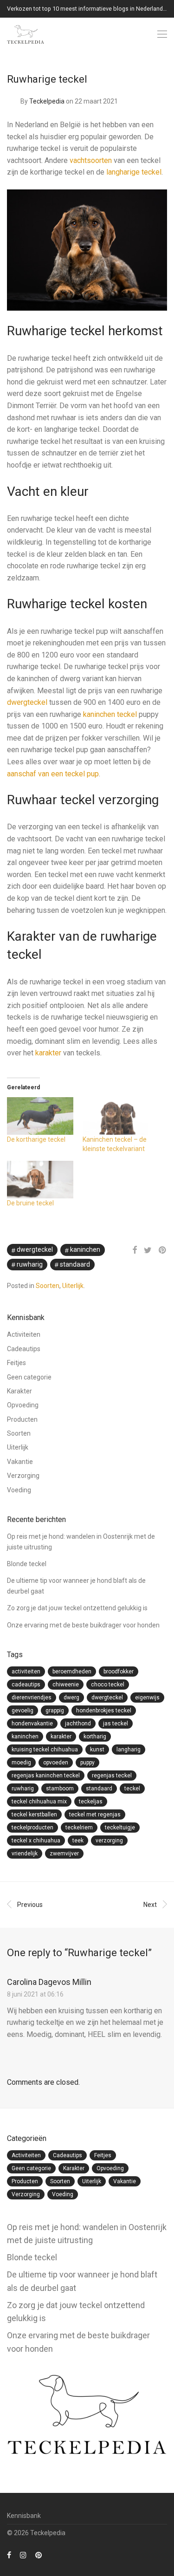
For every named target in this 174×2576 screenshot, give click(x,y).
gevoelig (23, 1711)
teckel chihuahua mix (39, 1802)
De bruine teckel (30, 1203)
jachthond (78, 1724)
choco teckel (108, 1685)
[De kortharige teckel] (40, 1116)
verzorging (109, 1841)
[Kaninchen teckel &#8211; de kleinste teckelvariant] (116, 1116)
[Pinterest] (39, 2555)
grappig (55, 1711)
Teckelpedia (47, 101)
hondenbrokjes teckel (104, 1711)
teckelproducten (32, 1828)
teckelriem (79, 1828)
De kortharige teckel (36, 1139)
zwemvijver (64, 1854)
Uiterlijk (73, 1286)
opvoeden (56, 1763)
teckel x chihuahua (36, 1841)
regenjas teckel (112, 1776)
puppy (87, 1763)
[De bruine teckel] (40, 1180)
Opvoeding (23, 1405)
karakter (48, 1053)
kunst (97, 1750)
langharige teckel (134, 172)
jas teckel (116, 1724)
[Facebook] (9, 2555)
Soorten (48, 1286)
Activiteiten (24, 1334)
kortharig (95, 1737)
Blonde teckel (27, 1564)
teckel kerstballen (34, 1815)
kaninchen (85, 1249)
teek (78, 1841)
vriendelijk (25, 1854)
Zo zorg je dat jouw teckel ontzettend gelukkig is (77, 1608)
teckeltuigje (120, 1828)
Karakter (19, 1391)
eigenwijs (147, 1698)
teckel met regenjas (95, 1815)
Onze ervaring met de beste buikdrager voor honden (83, 1625)
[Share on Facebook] (135, 1250)
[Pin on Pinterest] (163, 1250)
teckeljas (91, 1802)
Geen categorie (29, 1377)
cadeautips (26, 1685)
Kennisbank (24, 2516)
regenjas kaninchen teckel (46, 1776)
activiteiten (26, 1672)
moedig (21, 1763)
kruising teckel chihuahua (45, 1750)
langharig (129, 1750)
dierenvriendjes (32, 1698)
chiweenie (66, 1685)
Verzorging (23, 1476)
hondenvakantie (32, 1724)
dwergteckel (27, 702)
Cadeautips (24, 1349)
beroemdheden (72, 1672)
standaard (75, 1264)
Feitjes (16, 1363)
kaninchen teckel (110, 714)
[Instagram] (23, 2555)
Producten (22, 1419)
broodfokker (119, 1672)
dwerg (71, 1698)
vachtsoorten (91, 160)
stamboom (60, 1789)
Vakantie (20, 1462)
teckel (132, 1789)
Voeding (19, 1490)
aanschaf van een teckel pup (53, 774)
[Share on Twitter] (148, 1250)
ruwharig (30, 1264)
